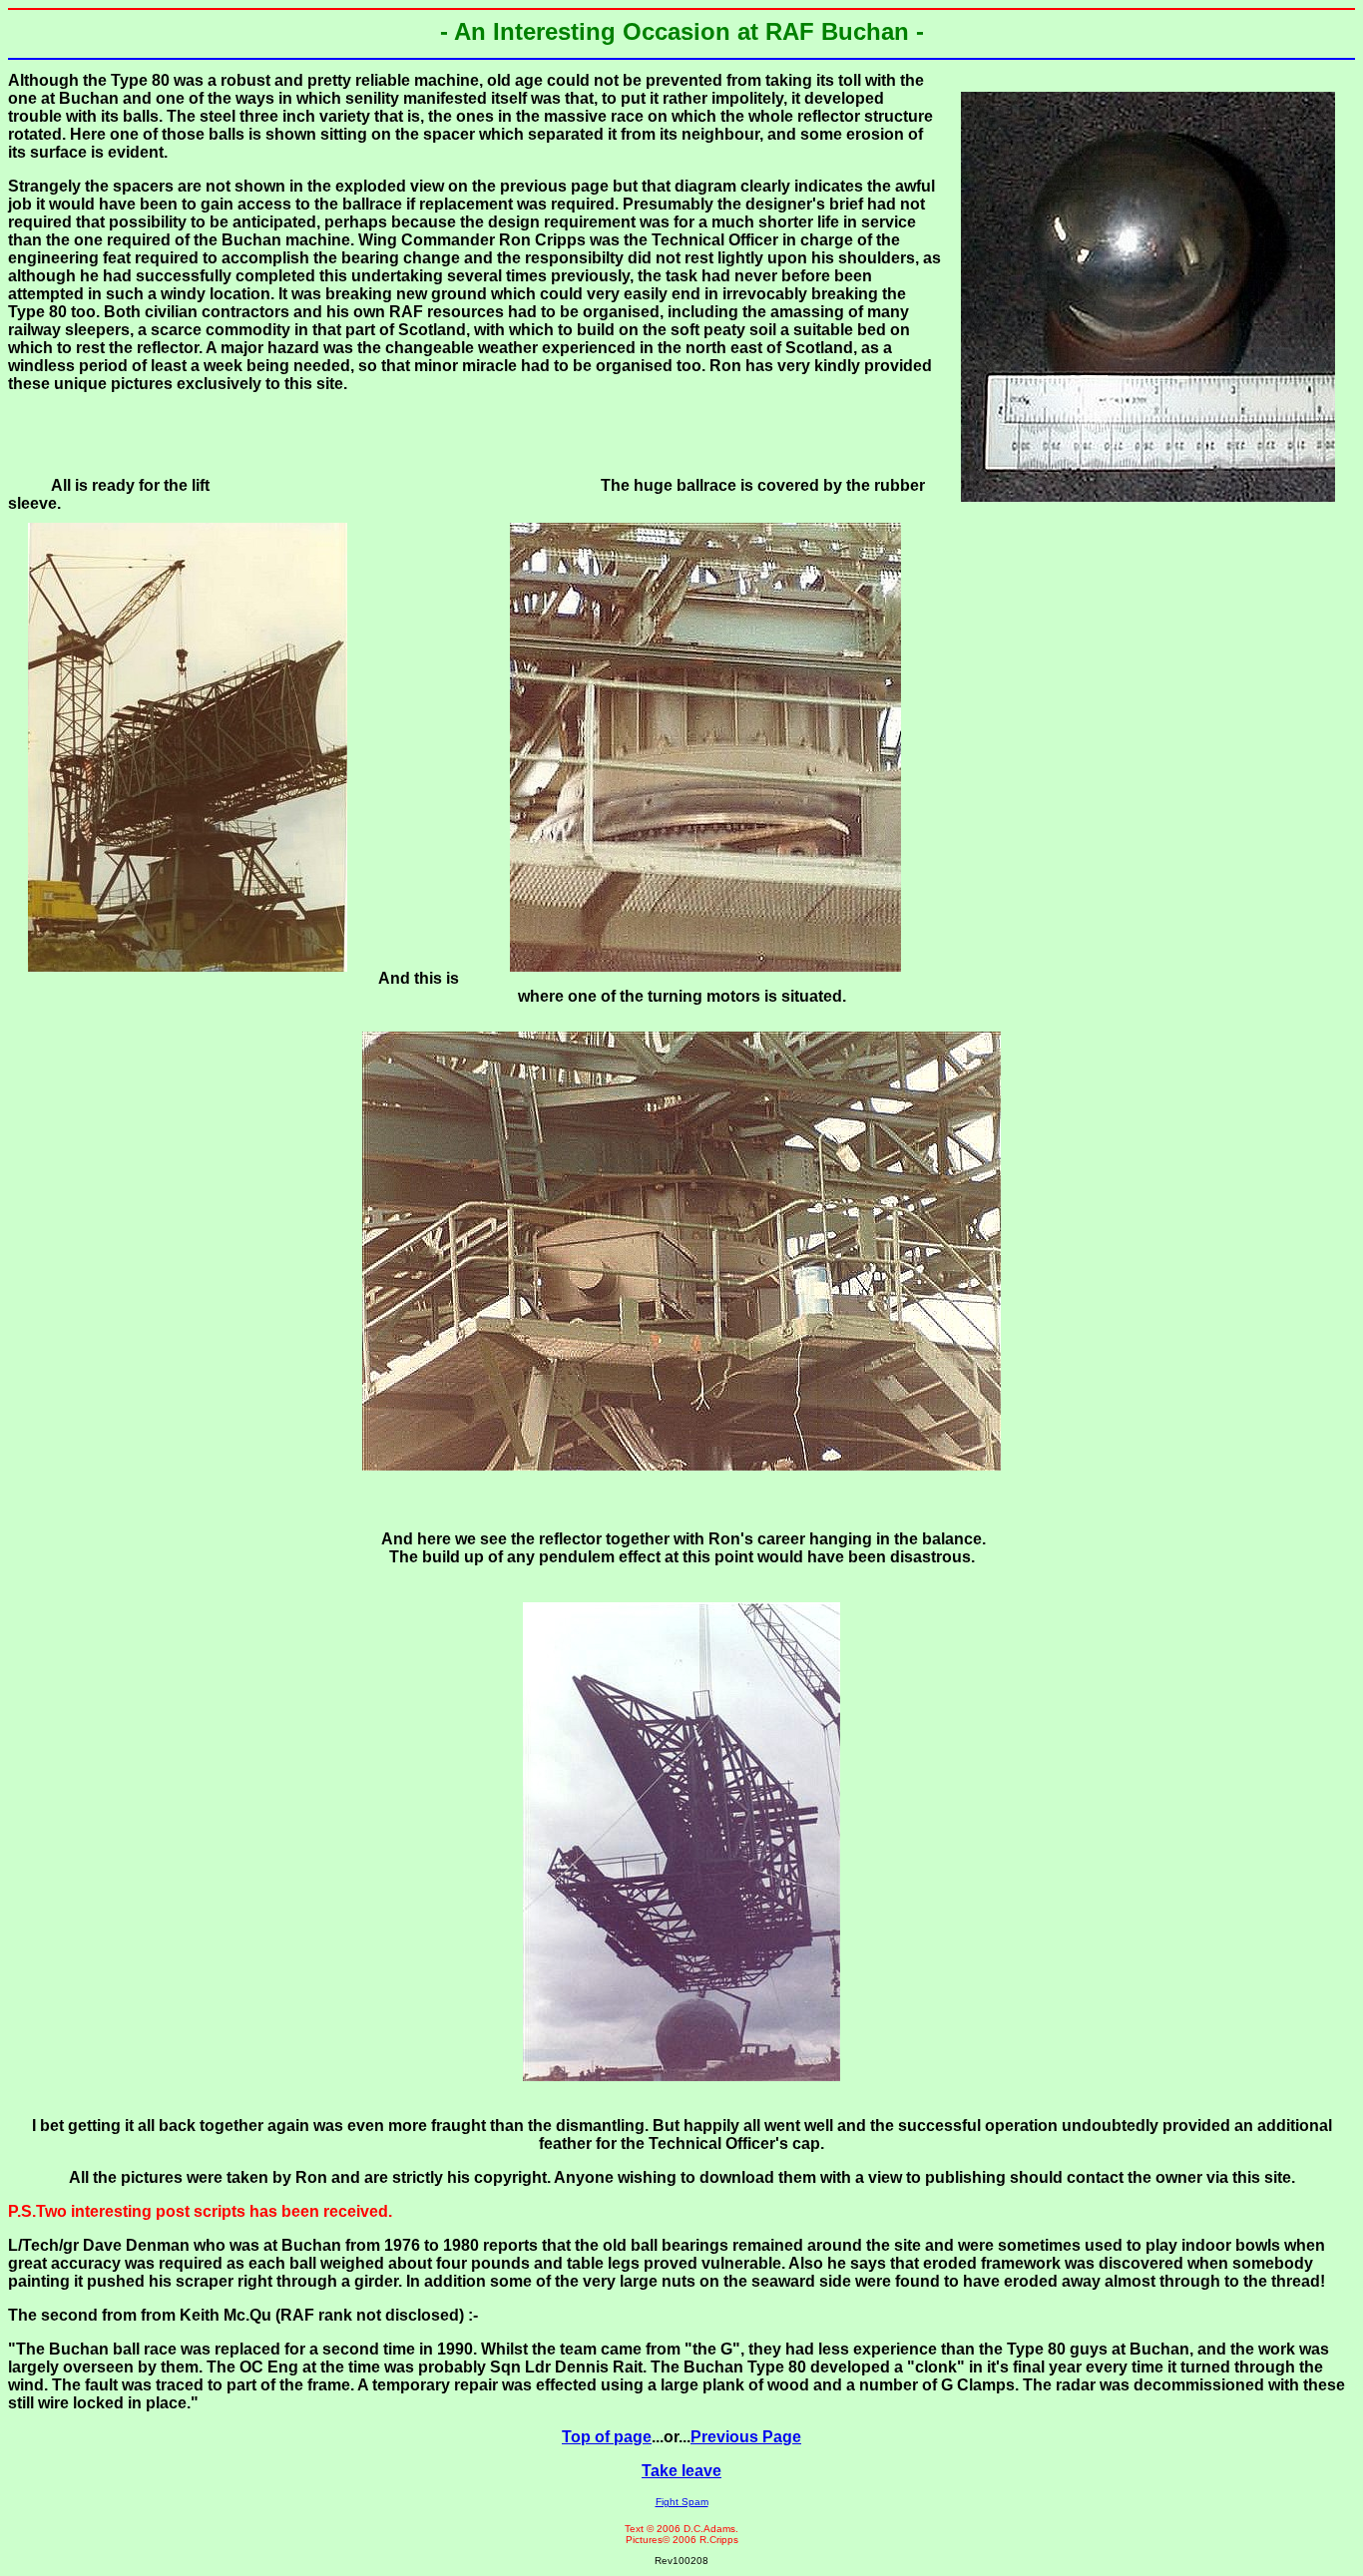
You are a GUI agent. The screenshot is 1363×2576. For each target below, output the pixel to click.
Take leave (681, 2471)
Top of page (607, 2437)
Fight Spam (682, 2502)
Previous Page (746, 2437)
